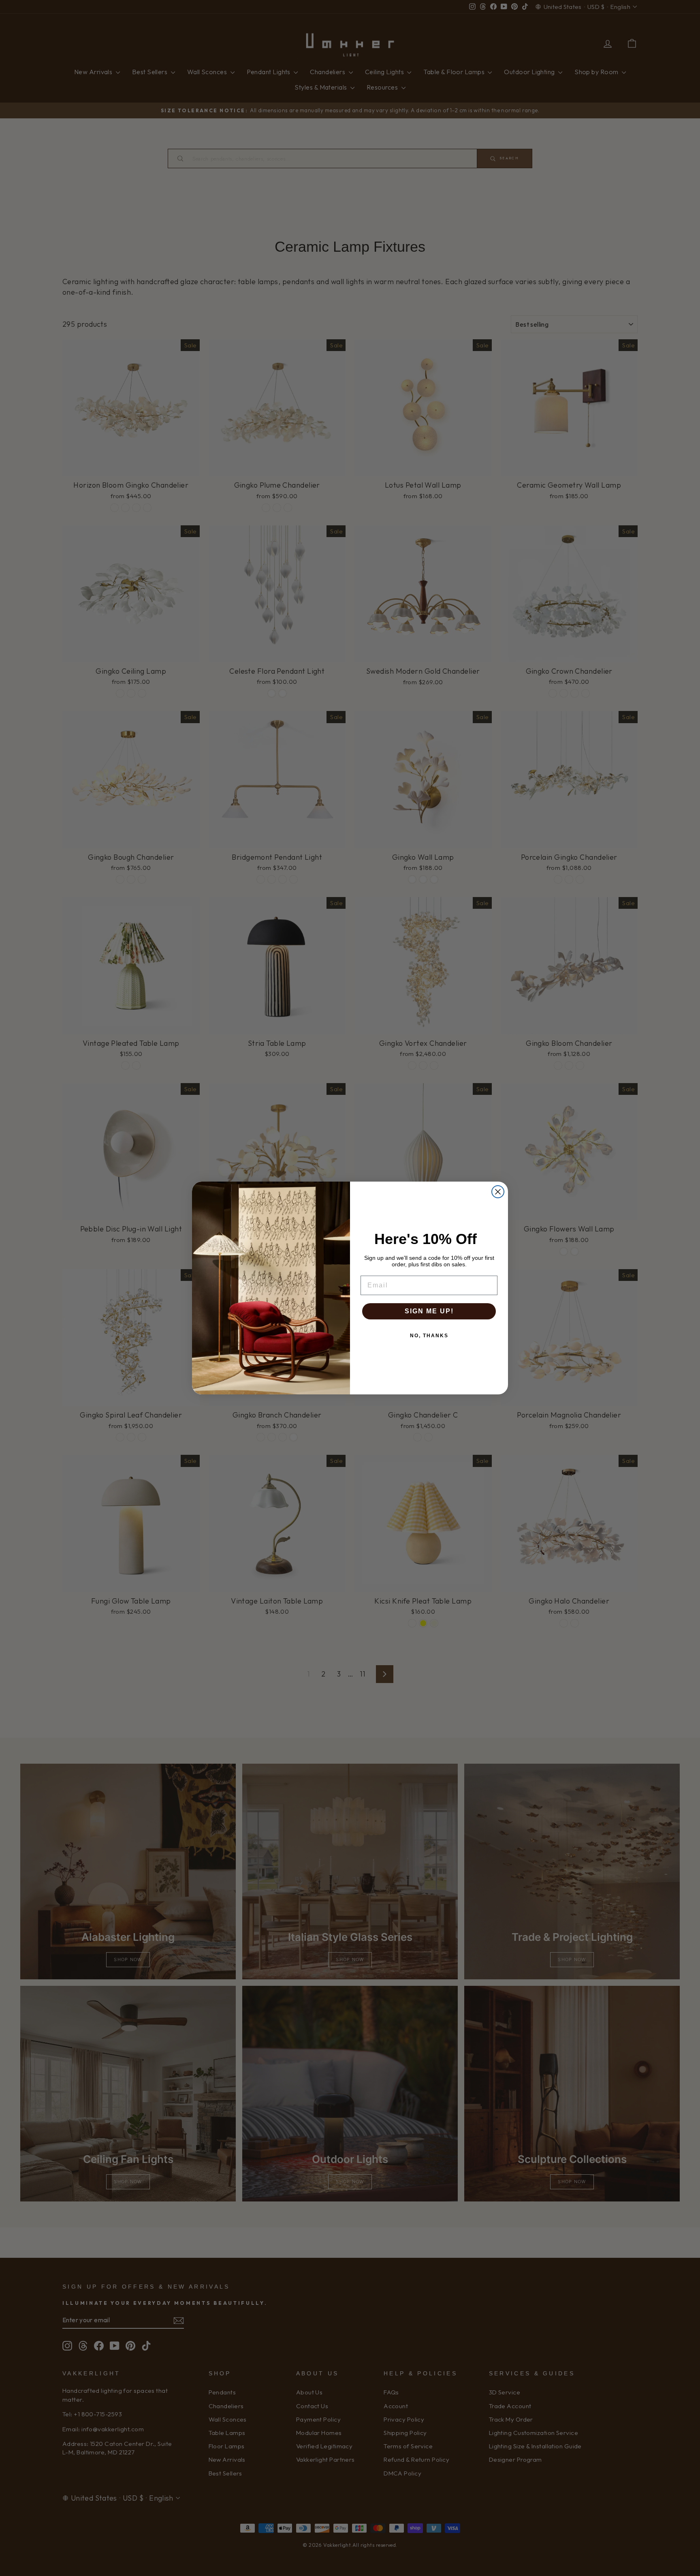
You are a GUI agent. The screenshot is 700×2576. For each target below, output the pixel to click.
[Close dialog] (498, 1192)
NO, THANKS (429, 1336)
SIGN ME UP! (429, 1311)
